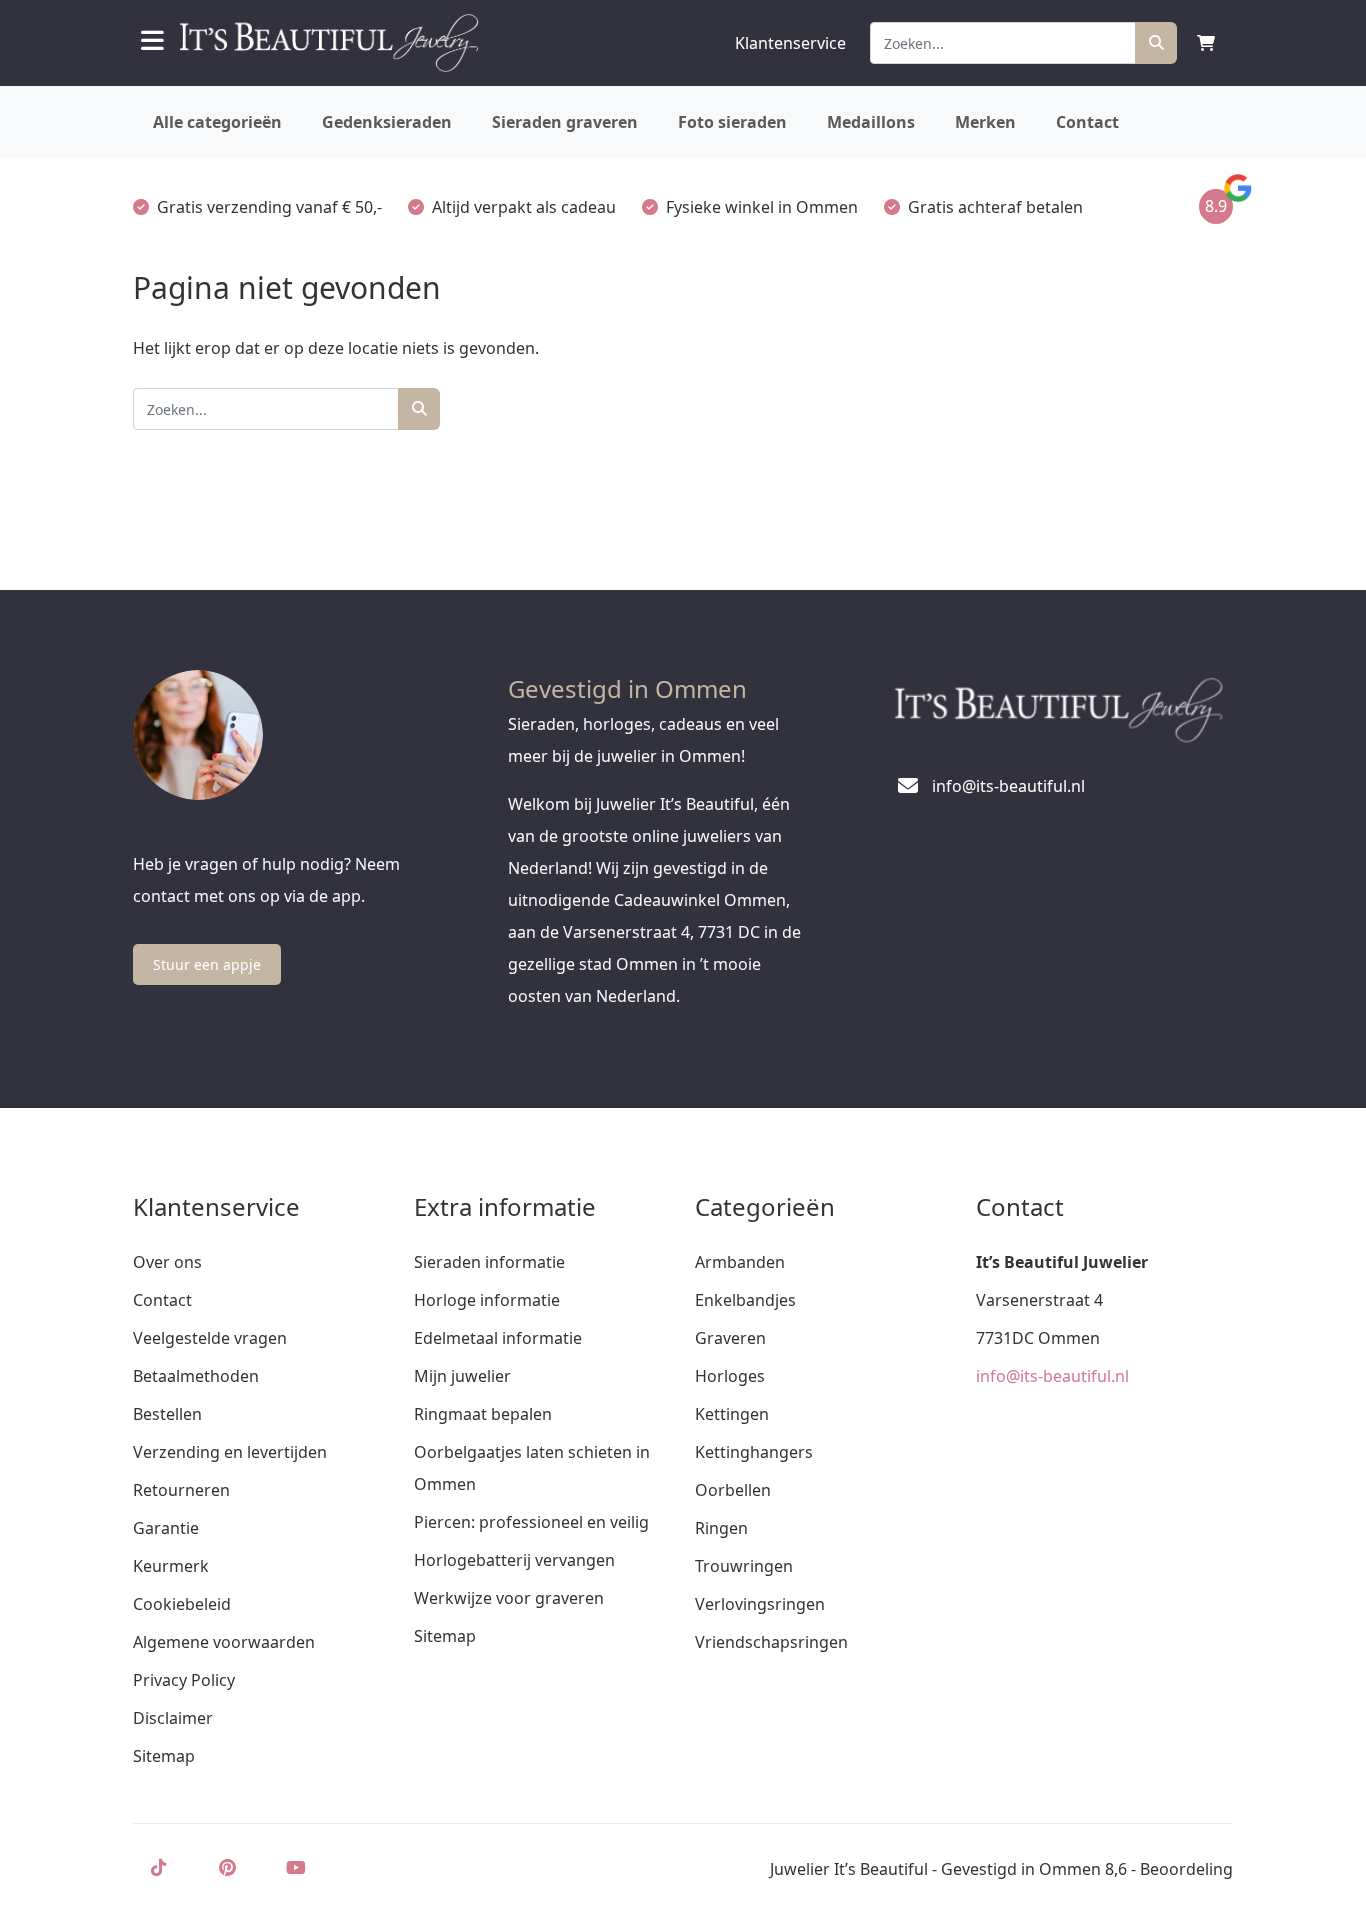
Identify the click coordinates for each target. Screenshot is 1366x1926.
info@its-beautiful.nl (1052, 1376)
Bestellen (167, 1414)
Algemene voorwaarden (224, 1642)
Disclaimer (173, 1718)
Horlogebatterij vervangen (514, 1560)
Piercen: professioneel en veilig (531, 1522)
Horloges (730, 1376)
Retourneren (181, 1490)
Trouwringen (744, 1566)
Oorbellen (733, 1490)
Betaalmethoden (196, 1376)
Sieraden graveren (565, 122)
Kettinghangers (754, 1452)
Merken (985, 122)
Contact (1087, 122)
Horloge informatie (487, 1300)
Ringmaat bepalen (483, 1414)
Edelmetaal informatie (498, 1338)
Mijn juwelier (462, 1376)
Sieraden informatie (489, 1262)
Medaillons (871, 122)
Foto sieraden (732, 122)
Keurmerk (171, 1566)
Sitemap (164, 1756)
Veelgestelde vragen (210, 1338)
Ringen (721, 1528)
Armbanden (740, 1262)
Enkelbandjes (745, 1300)
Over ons (167, 1262)
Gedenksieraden (387, 122)
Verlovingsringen (760, 1604)
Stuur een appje (207, 964)
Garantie (166, 1528)
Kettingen (732, 1414)
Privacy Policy (184, 1680)
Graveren (730, 1338)
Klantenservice (790, 43)
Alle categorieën (217, 122)
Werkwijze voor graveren (509, 1598)
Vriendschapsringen (771, 1642)
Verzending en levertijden (230, 1452)
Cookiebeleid (182, 1604)
